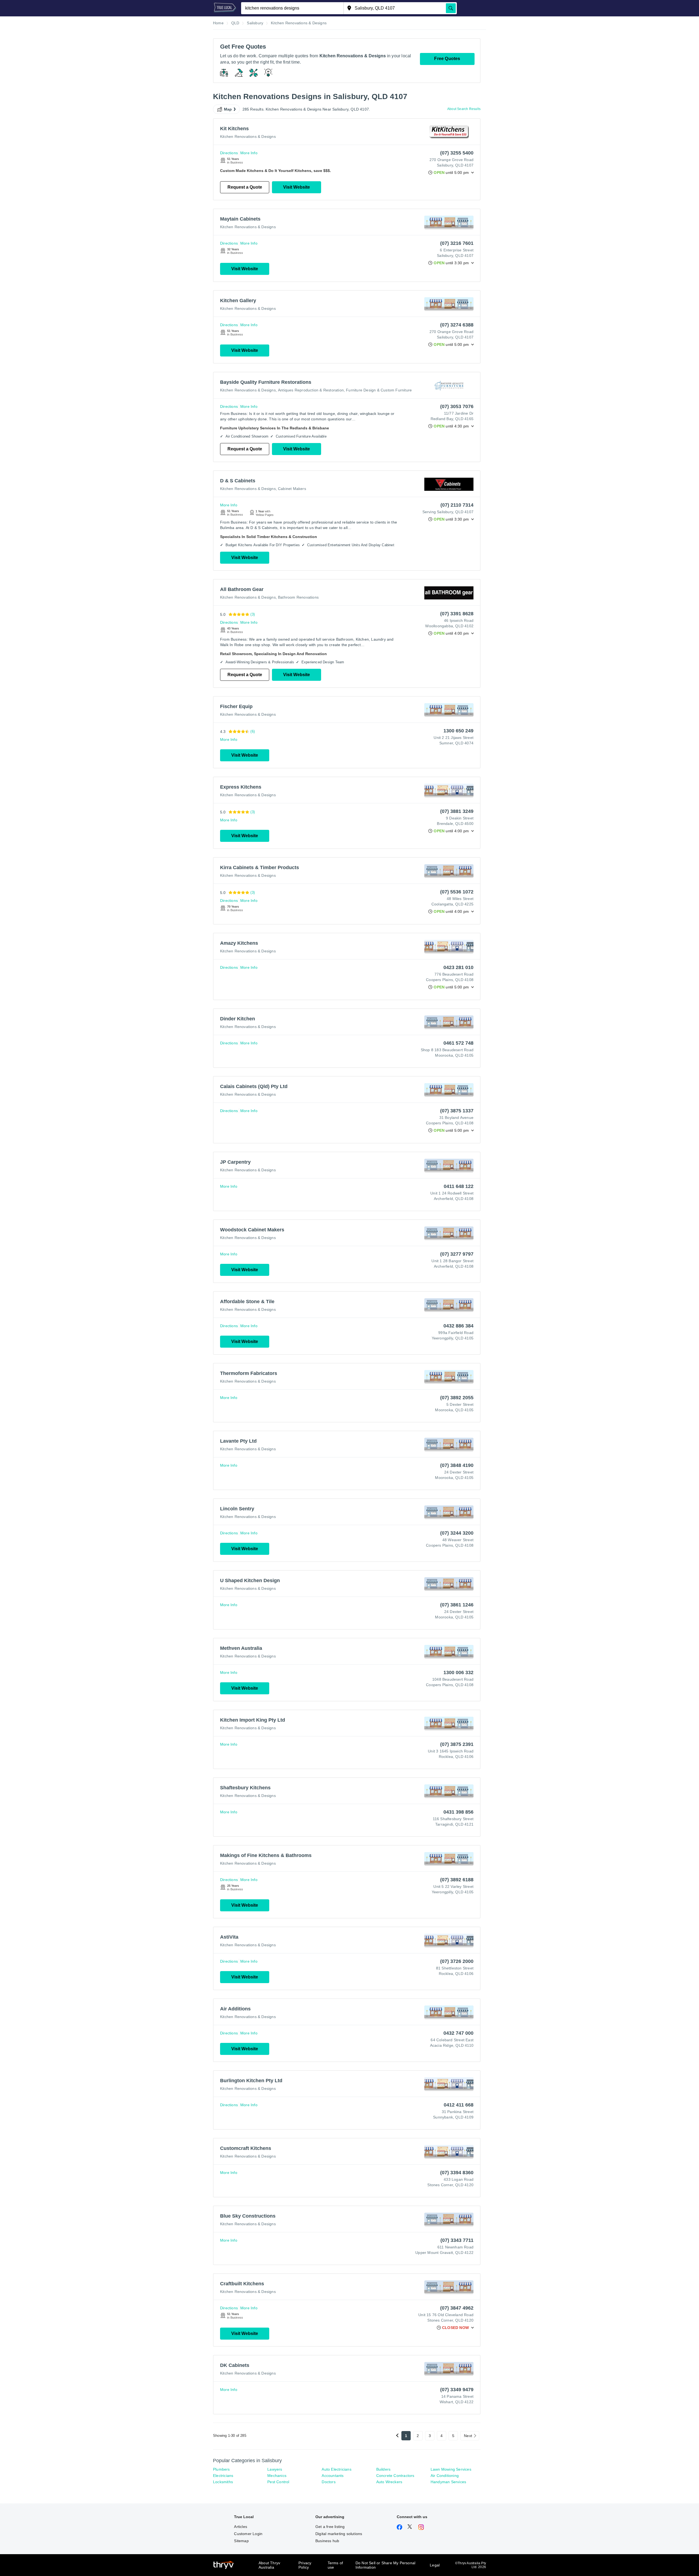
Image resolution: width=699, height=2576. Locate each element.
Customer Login (248, 2534)
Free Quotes (447, 59)
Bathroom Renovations (298, 597)
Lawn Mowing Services (451, 2469)
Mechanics (277, 2476)
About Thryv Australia (269, 2565)
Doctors (328, 2482)
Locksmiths (223, 2482)
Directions (229, 153)
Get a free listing (330, 2527)
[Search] (451, 8)
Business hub (327, 2541)
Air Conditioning (445, 2476)
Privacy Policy (305, 2565)
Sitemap (241, 2541)
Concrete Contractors (395, 2476)
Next (468, 2436)
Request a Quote (245, 187)
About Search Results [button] (464, 109)
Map (228, 109)
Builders (383, 2469)
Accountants (333, 2476)
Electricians (223, 2476)
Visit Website (297, 187)
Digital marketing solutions (339, 2534)
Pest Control (278, 2482)
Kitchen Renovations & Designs (248, 136)
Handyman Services (448, 2482)
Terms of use (335, 2565)
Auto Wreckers (389, 2482)
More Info (249, 153)
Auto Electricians (336, 2469)
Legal (435, 2565)
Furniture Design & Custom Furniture (379, 390)
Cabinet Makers (292, 489)
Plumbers (221, 2469)
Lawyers (275, 2469)
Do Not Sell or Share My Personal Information (385, 2565)
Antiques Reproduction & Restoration (311, 390)
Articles (241, 2527)
